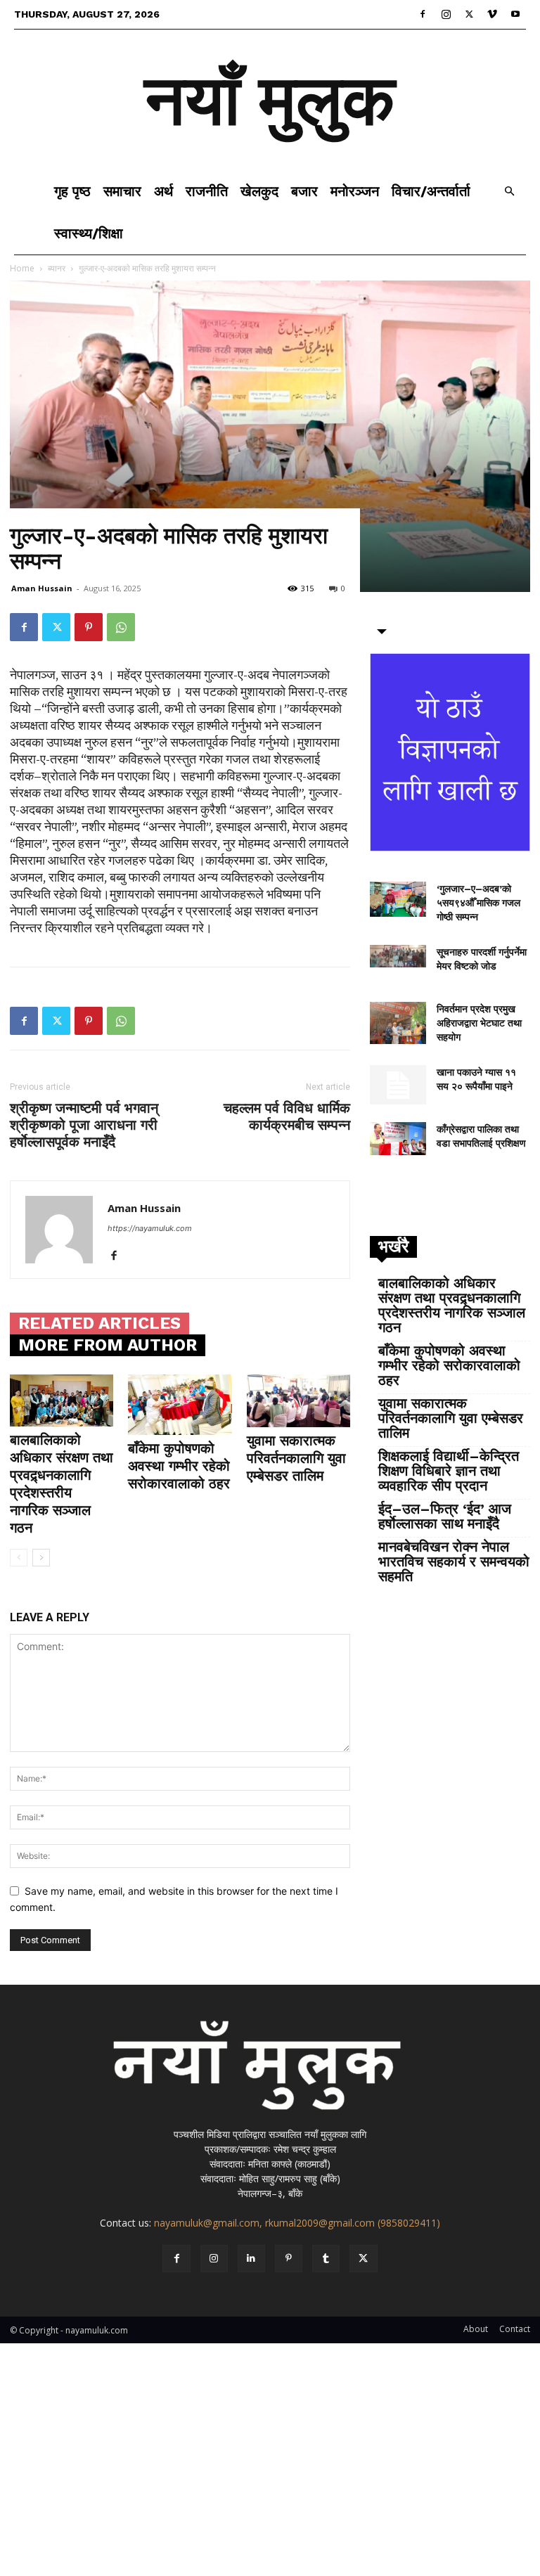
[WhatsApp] (121, 627)
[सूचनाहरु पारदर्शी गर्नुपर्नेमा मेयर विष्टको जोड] (398, 956)
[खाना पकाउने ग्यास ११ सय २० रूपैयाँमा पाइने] (398, 1085)
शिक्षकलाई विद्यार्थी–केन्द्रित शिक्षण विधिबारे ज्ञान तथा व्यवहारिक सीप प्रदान (449, 1471)
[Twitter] (469, 14)
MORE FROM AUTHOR (108, 1345)
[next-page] (41, 1558)
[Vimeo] (492, 14)
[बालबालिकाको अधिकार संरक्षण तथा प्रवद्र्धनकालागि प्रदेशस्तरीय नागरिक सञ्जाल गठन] (62, 1400)
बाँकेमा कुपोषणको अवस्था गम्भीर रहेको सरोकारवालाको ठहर (179, 1466)
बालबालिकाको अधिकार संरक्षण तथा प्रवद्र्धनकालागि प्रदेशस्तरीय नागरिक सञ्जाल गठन (62, 1484)
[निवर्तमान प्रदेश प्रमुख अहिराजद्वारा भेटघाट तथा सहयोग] (398, 1023)
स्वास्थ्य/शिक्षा (89, 233)
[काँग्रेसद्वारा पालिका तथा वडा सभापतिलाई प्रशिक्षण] (398, 1139)
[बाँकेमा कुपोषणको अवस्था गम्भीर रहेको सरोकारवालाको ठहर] (180, 1405)
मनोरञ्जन (355, 191)
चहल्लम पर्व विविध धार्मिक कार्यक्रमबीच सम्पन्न (287, 1116)
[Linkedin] (251, 2259)
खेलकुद (259, 191)
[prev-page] (19, 1558)
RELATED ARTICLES (99, 1323)
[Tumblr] (326, 2259)
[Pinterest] (89, 627)
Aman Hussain (42, 588)
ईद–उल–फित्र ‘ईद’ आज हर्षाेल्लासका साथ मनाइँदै (445, 1516)
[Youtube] (515, 14)
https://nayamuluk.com (150, 1228)
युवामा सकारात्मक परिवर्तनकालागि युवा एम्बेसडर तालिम (296, 1458)
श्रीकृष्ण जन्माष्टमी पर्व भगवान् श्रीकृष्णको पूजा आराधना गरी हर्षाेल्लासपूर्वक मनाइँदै (84, 1125)
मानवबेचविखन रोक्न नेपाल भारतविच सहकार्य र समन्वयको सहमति (454, 1562)
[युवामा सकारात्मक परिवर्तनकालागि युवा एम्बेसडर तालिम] (298, 1401)
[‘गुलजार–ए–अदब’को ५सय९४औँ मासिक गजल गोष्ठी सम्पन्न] (398, 899)
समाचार (122, 191)
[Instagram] (446, 14)
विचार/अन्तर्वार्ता (431, 191)
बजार (304, 191)
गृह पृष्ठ (72, 191)
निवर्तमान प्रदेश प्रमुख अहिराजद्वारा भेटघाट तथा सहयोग (479, 1023)
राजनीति (207, 191)
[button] (509, 192)
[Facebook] (423, 14)
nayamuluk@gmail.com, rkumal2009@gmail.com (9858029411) (297, 2223)
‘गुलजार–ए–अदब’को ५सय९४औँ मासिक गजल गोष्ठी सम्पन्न (478, 903)
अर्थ (163, 191)
